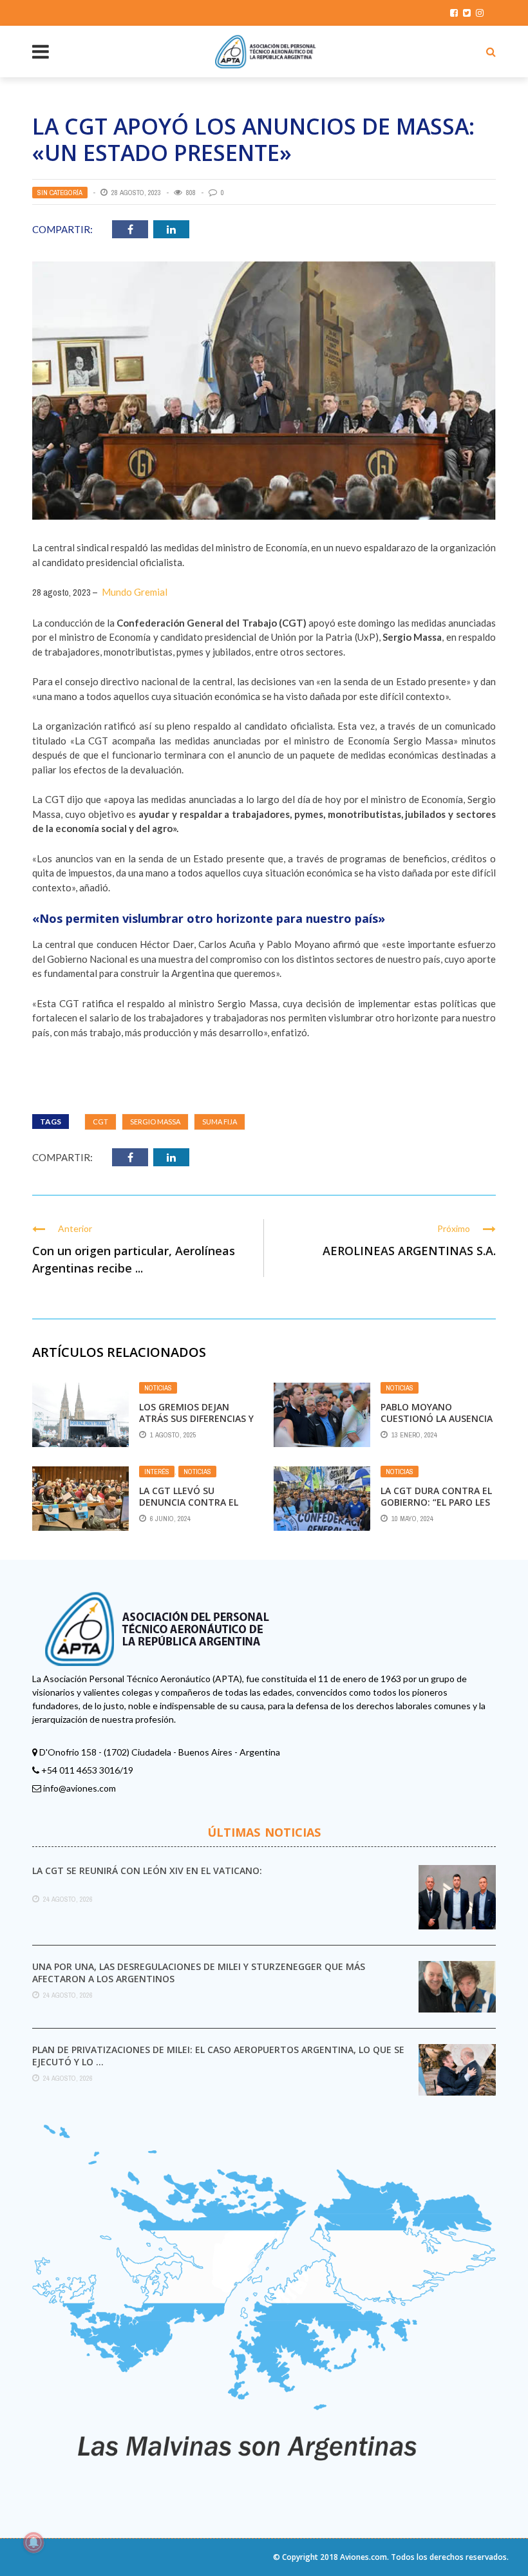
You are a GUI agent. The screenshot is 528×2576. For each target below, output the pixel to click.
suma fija (220, 1122)
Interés (157, 1472)
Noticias (158, 1388)
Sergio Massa (155, 1122)
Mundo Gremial (135, 592)
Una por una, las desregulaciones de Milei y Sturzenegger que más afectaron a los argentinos (199, 1972)
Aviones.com (363, 2557)
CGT (100, 1122)
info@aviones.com (80, 1788)
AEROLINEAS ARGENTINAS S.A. (409, 1251)
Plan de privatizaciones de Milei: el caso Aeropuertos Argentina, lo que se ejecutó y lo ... (218, 2055)
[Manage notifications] (33, 2543)
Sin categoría (60, 193)
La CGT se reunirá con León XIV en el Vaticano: (147, 1870)
